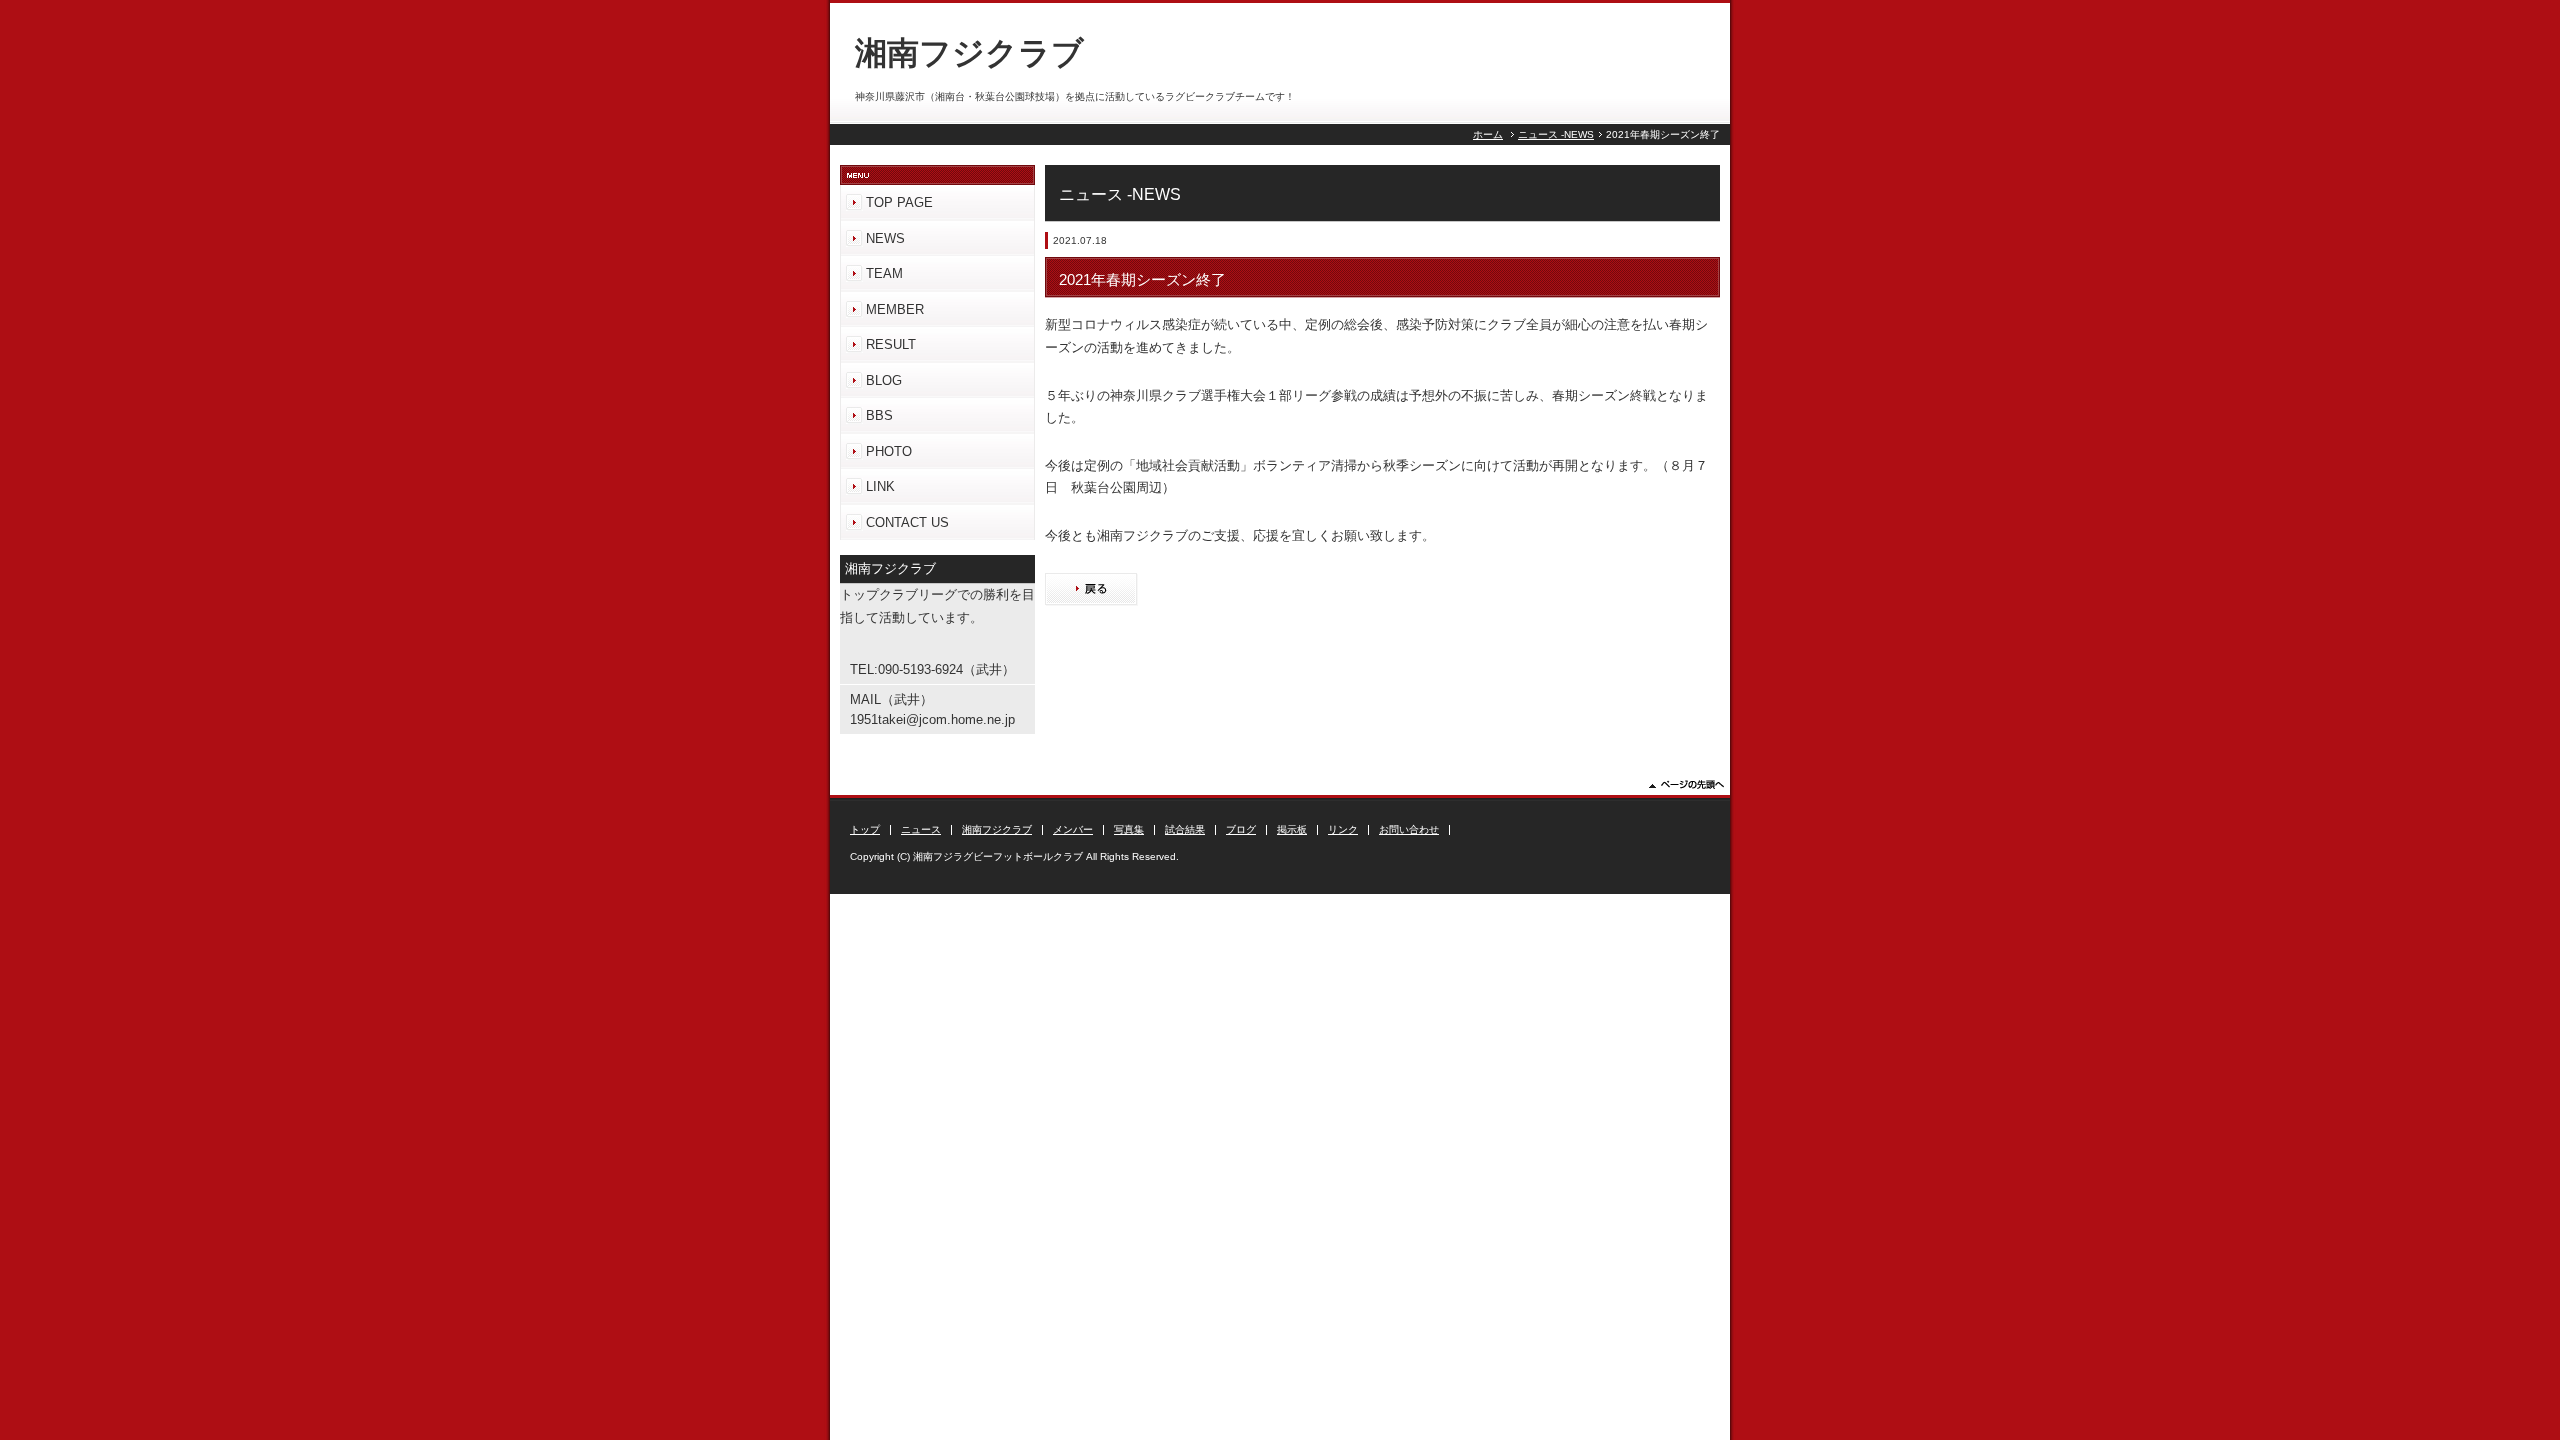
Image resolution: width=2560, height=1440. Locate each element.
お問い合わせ (1409, 829)
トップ (865, 829)
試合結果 (1185, 829)
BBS (879, 415)
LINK (880, 486)
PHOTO (889, 451)
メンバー (1073, 829)
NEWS (885, 238)
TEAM (884, 273)
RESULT (891, 344)
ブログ (1241, 829)
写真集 (1129, 829)
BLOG (884, 380)
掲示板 (1292, 829)
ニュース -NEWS (1556, 134)
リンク (1343, 829)
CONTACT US (907, 522)
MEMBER (895, 309)
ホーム (1488, 134)
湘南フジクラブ (997, 829)
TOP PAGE (899, 202)
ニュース (921, 829)
